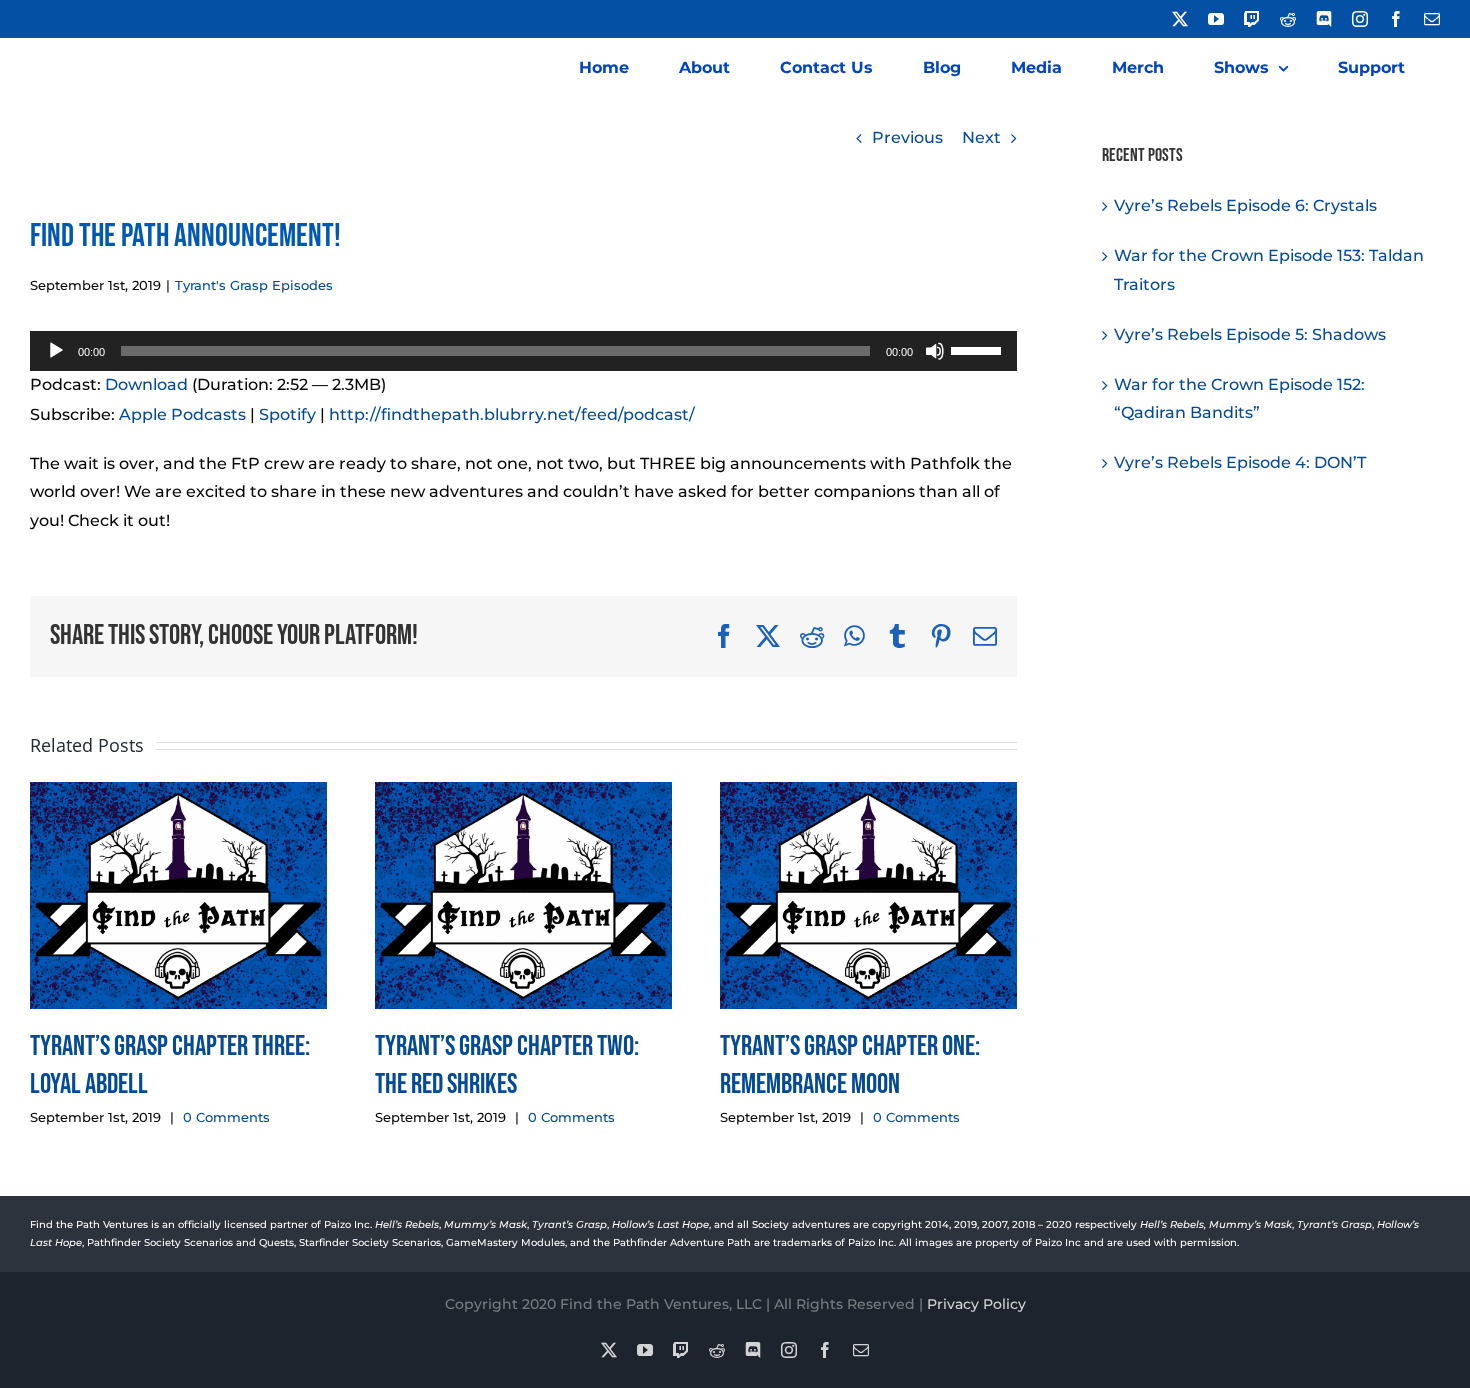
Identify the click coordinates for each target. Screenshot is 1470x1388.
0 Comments (226, 1117)
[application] (523, 351)
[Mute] (935, 351)
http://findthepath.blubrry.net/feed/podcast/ (512, 414)
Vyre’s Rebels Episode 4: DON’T (1240, 462)
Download (146, 384)
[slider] (979, 349)
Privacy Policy (976, 1304)
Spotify (287, 414)
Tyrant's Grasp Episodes (254, 285)
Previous (907, 137)
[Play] (56, 351)
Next (981, 137)
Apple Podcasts (182, 414)
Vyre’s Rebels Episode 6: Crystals (1245, 205)
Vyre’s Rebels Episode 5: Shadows (1250, 334)
